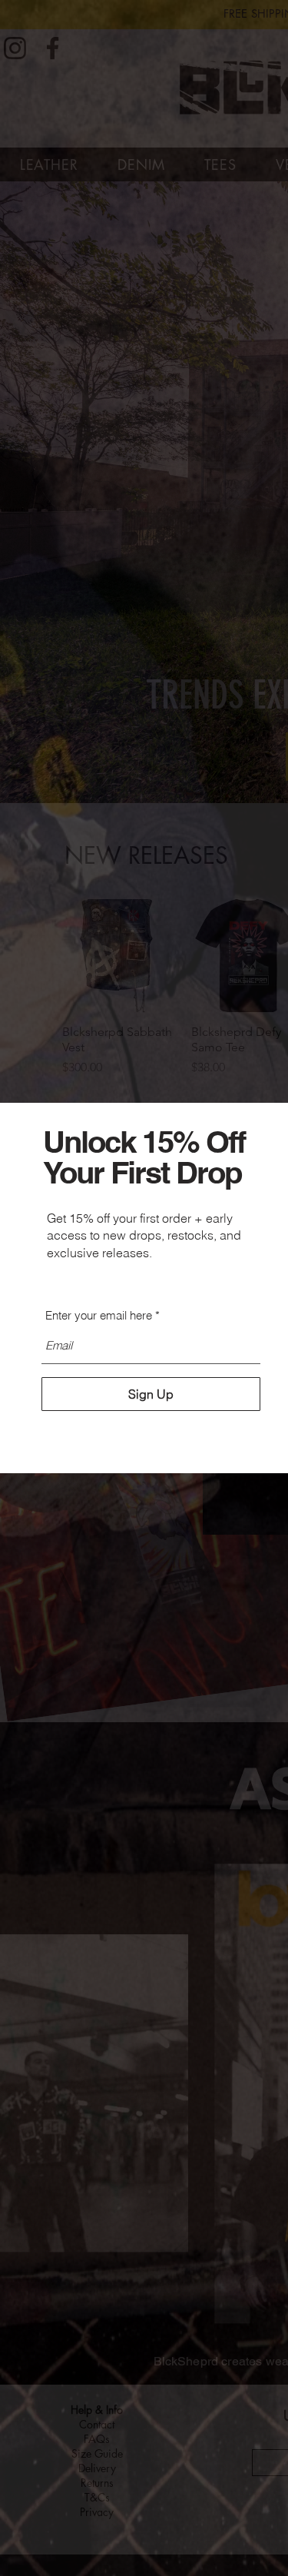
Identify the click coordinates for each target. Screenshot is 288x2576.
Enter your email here (99, 1315)
